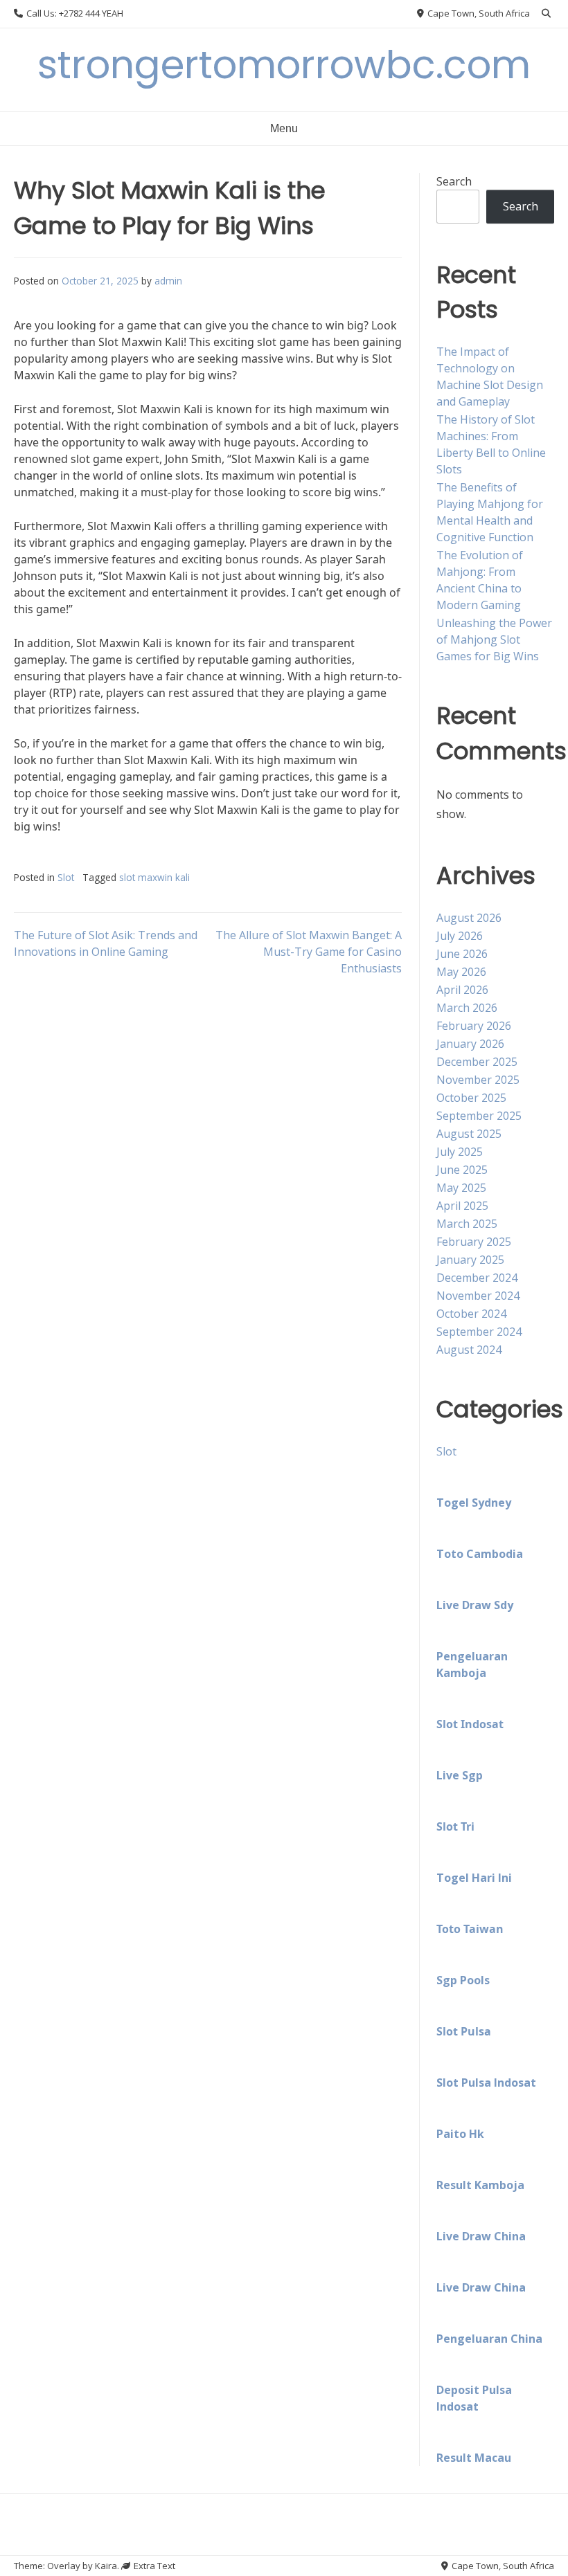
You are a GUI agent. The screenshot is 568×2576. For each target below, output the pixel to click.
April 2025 (462, 1206)
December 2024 (477, 1278)
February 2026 (474, 1026)
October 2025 (471, 1098)
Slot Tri (455, 1826)
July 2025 (460, 1152)
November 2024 (478, 1296)
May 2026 (461, 972)
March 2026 (467, 1008)
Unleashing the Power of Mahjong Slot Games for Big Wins (494, 640)
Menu (284, 128)
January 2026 (470, 1044)
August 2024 (469, 1350)
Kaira (106, 2566)
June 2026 (462, 954)
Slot (66, 877)
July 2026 (460, 936)
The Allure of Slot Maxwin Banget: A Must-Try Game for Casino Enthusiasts (309, 952)
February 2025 (474, 1242)
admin (168, 281)
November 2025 (478, 1080)
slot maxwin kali (154, 877)
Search (454, 181)
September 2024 (479, 1332)
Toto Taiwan (470, 1929)
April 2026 (462, 990)
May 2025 (461, 1188)
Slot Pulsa (464, 2031)
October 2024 (471, 1314)
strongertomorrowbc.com (284, 65)
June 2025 (462, 1170)
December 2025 (477, 1062)
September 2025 (479, 1116)
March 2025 (467, 1224)
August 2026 (469, 918)
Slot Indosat (470, 1724)
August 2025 (469, 1134)
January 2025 (470, 1260)
